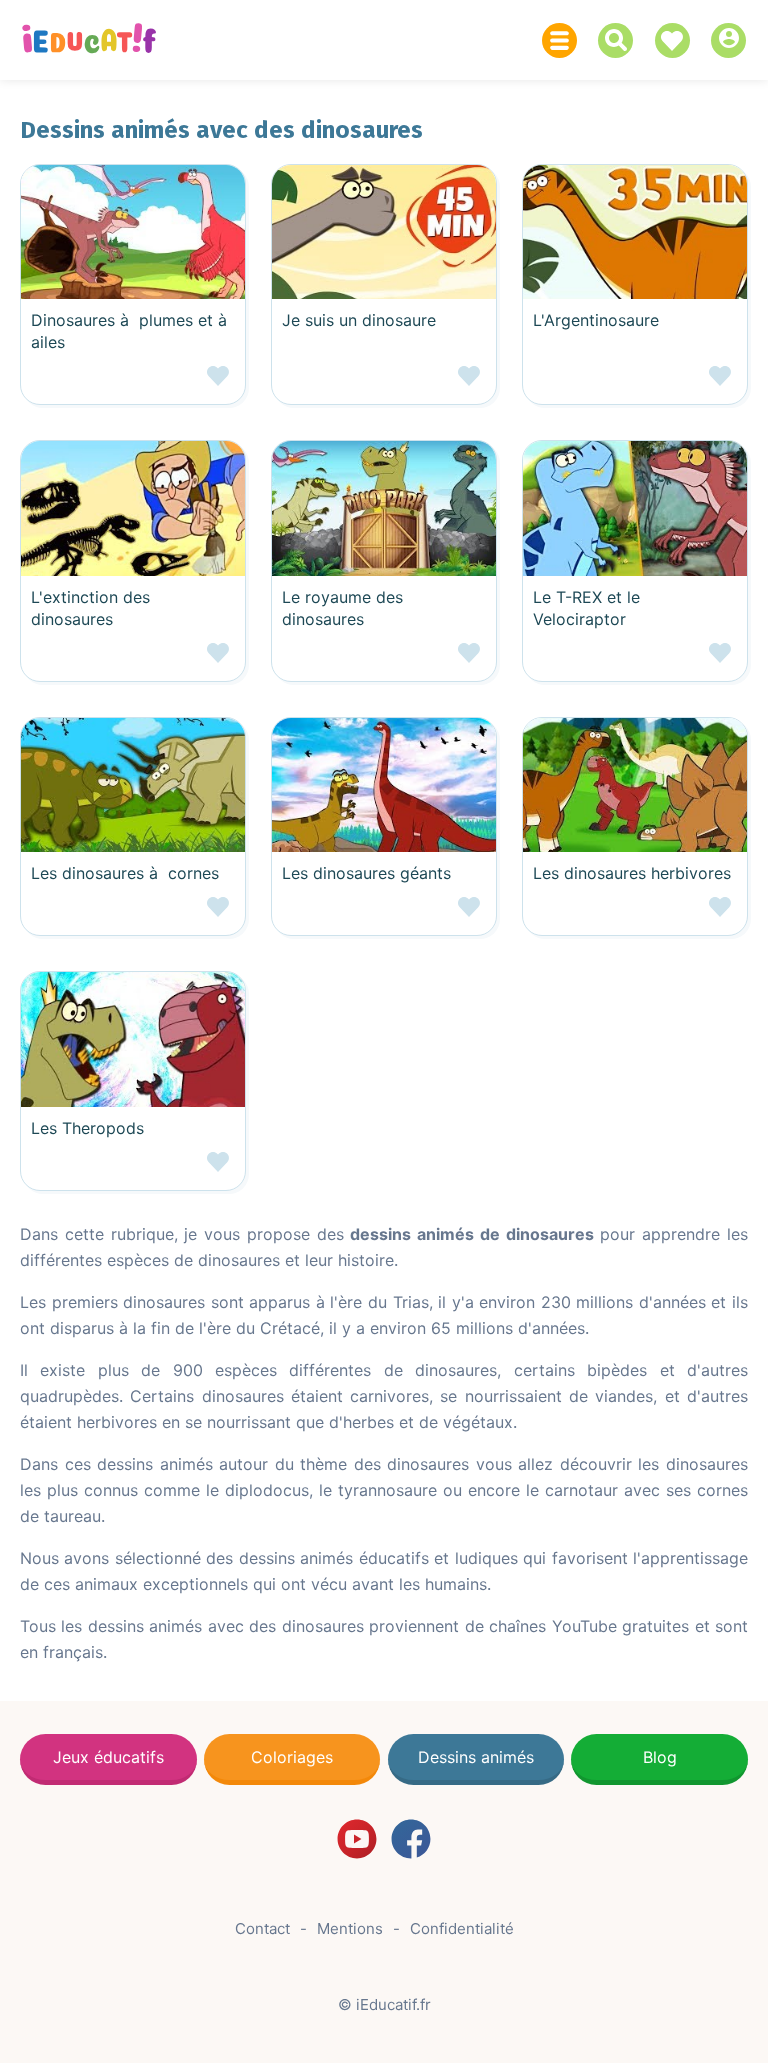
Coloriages (292, 1757)
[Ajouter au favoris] (133, 383)
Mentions (350, 1928)
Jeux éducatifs (108, 1757)
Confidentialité (462, 1928)
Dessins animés (476, 1757)
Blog (660, 1757)
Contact (262, 1928)
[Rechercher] (620, 40)
